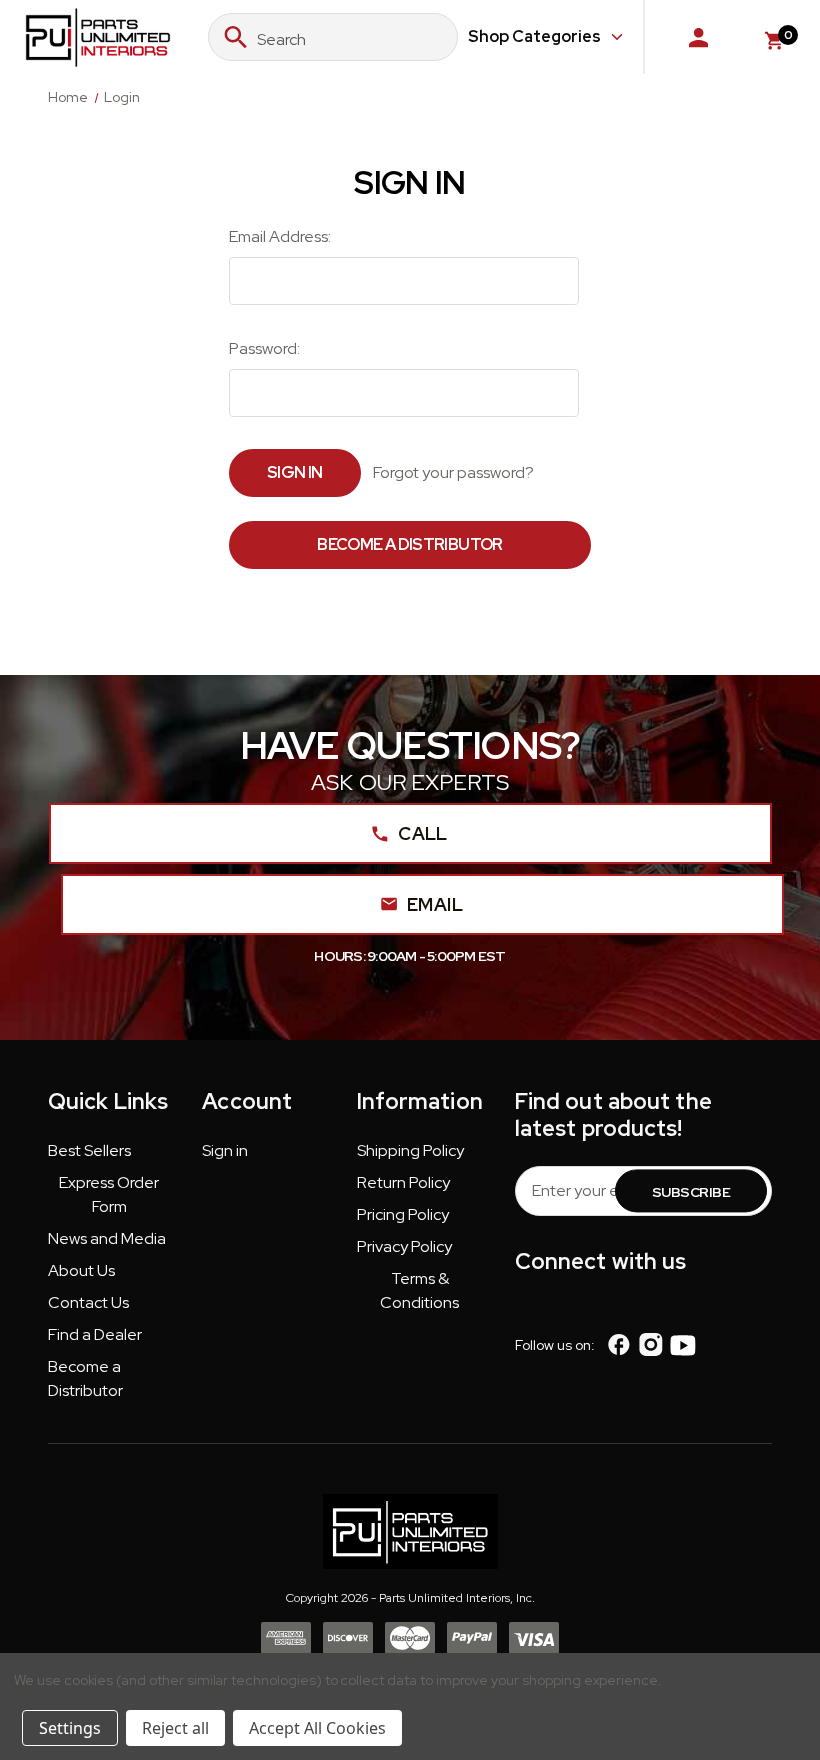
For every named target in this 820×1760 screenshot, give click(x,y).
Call (422, 833)
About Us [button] (81, 1270)
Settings (70, 1728)
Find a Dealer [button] (95, 1334)
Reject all (175, 1728)
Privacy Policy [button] (404, 1246)
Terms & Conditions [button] (419, 1290)
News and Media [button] (107, 1238)
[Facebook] (619, 1345)
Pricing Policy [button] (403, 1214)
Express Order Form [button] (109, 1194)
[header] (763, 1634)
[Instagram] (650, 1345)
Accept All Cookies (317, 1728)
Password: (264, 348)
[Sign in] (698, 37)
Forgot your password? (453, 472)
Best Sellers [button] (89, 1150)
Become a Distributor (409, 544)
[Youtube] (683, 1345)
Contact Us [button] (88, 1302)
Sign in (225, 1150)
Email (435, 904)
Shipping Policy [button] (410, 1150)
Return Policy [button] (403, 1182)
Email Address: (280, 236)
